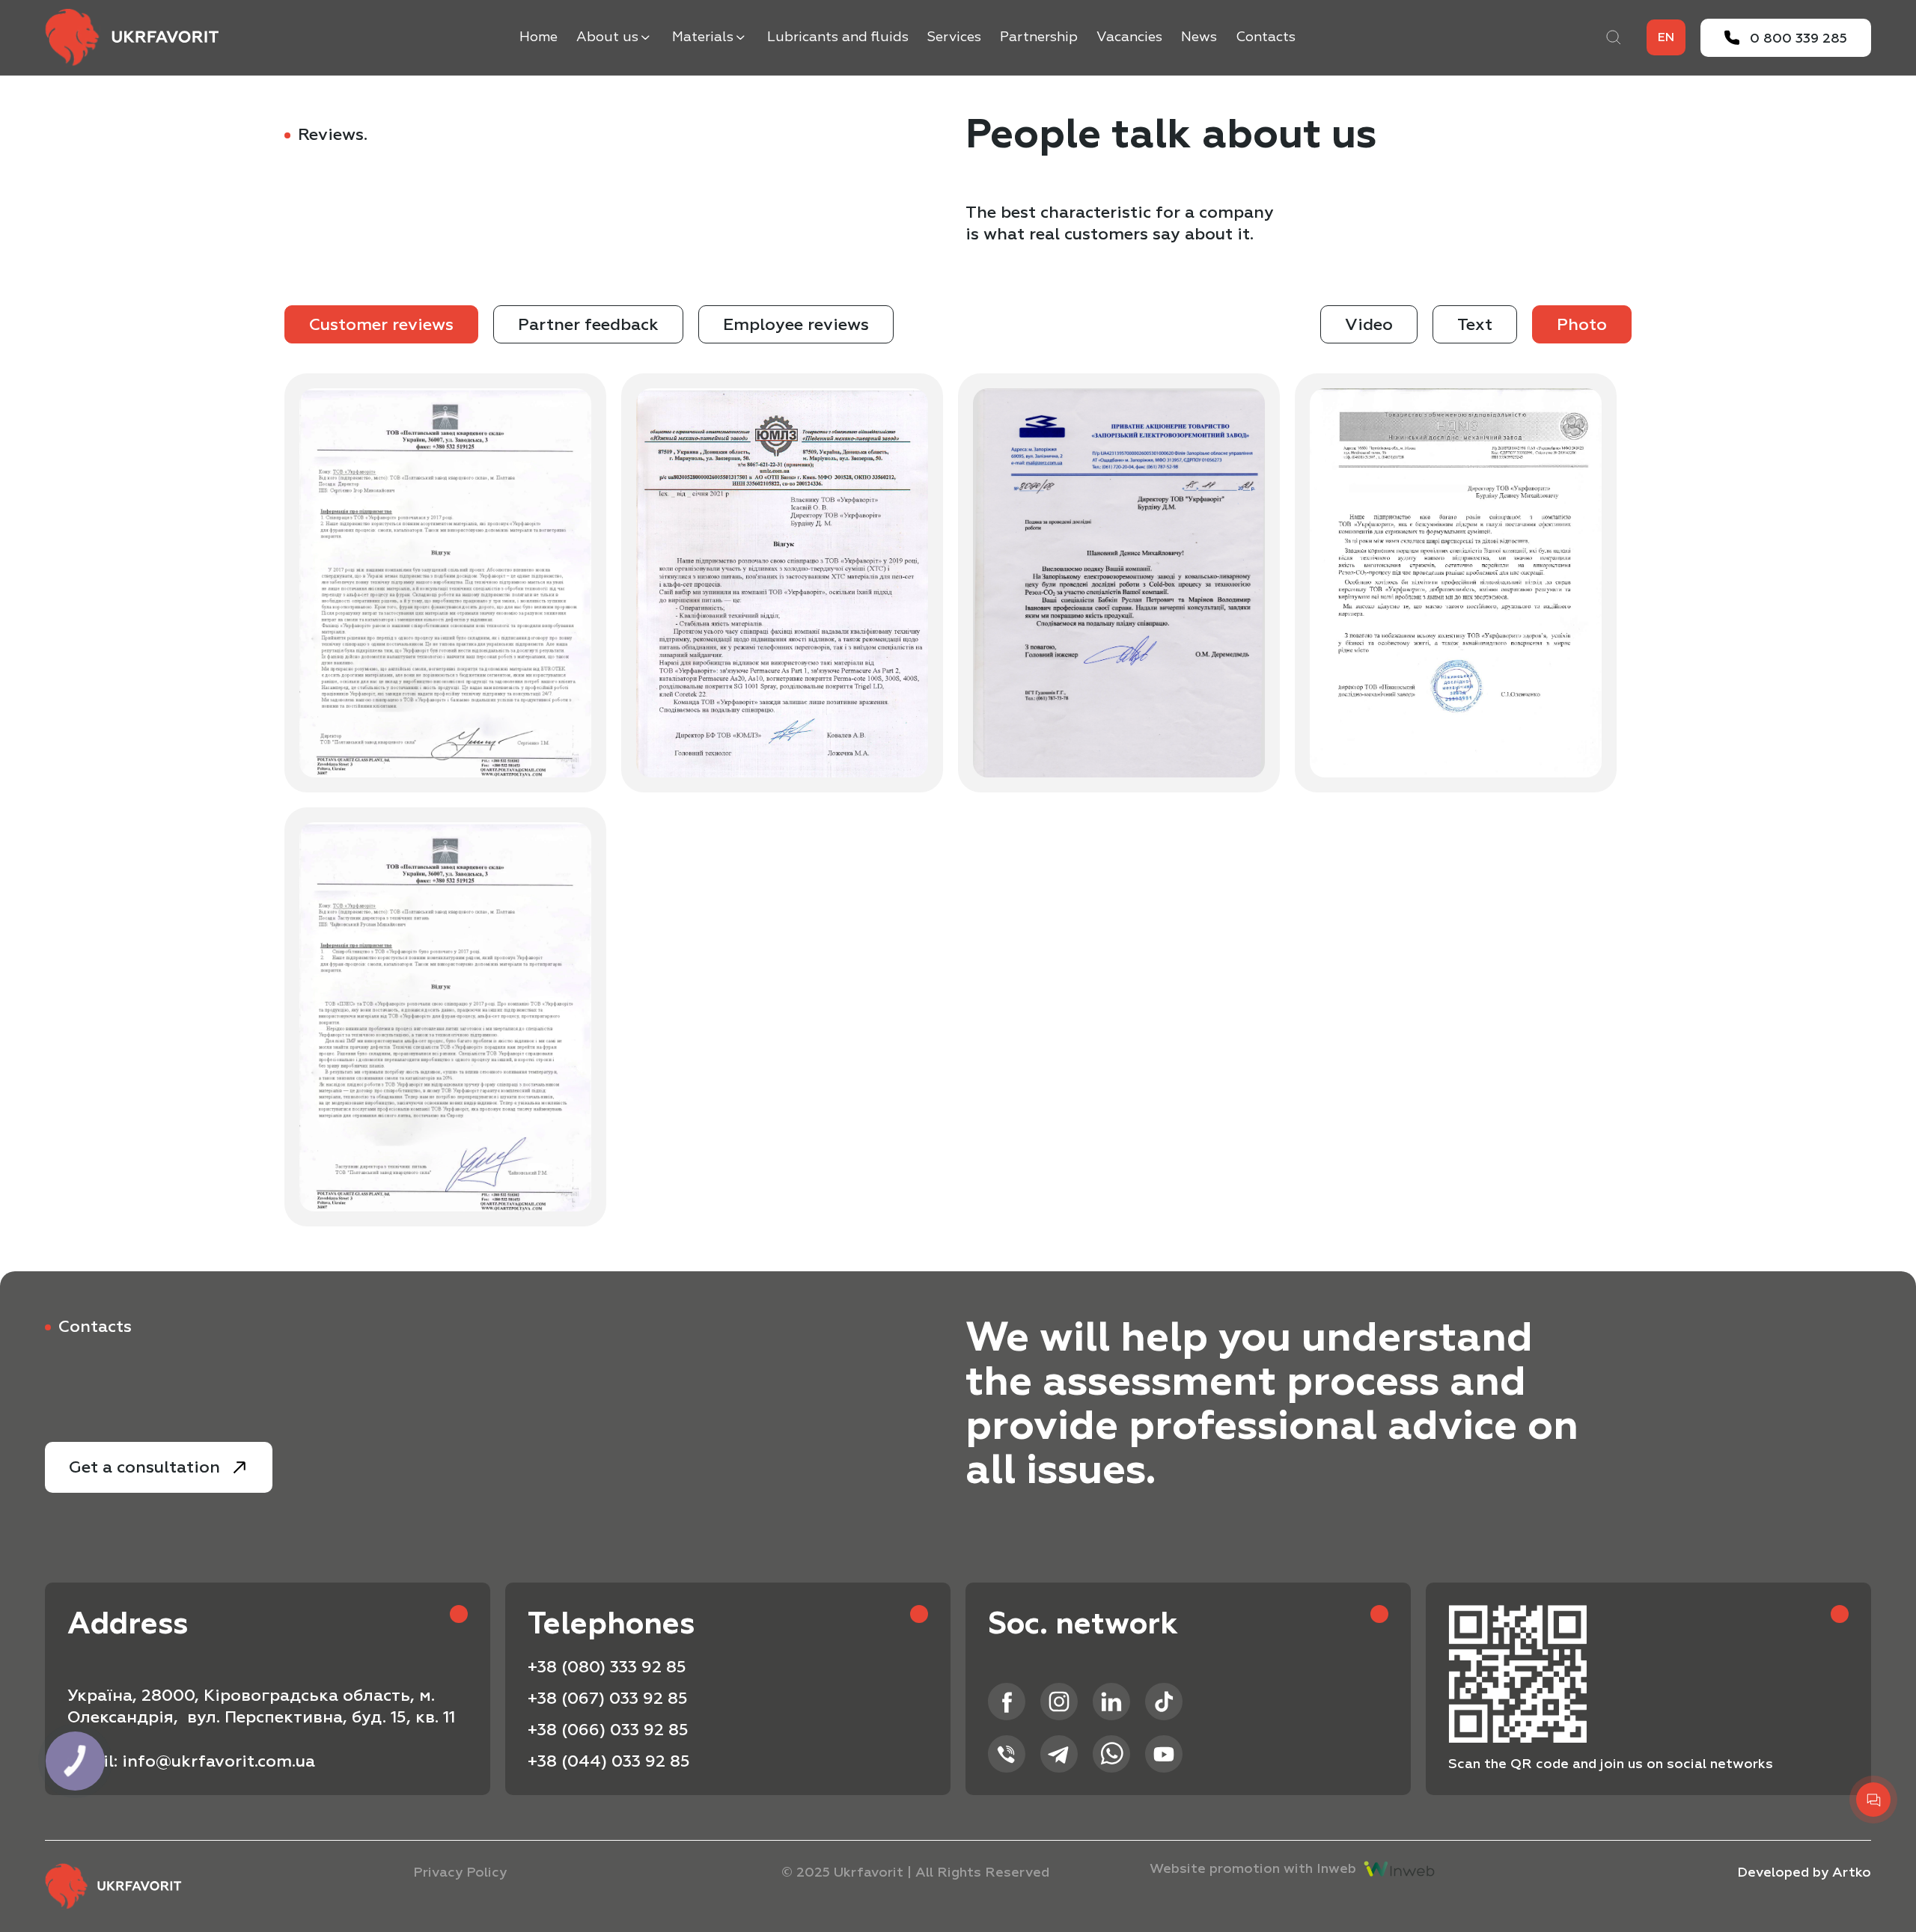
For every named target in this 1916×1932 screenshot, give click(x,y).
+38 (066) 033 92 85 (608, 1730)
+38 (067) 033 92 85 (608, 1699)
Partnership (1039, 37)
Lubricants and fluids (838, 37)
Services (954, 37)
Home (539, 37)
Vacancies (1129, 37)
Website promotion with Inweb (1253, 1869)
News (1199, 37)
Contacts (1266, 37)
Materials (703, 37)
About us (607, 37)
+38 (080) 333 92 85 (607, 1667)
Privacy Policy (460, 1873)
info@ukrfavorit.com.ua (219, 1761)
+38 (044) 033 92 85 (609, 1761)
